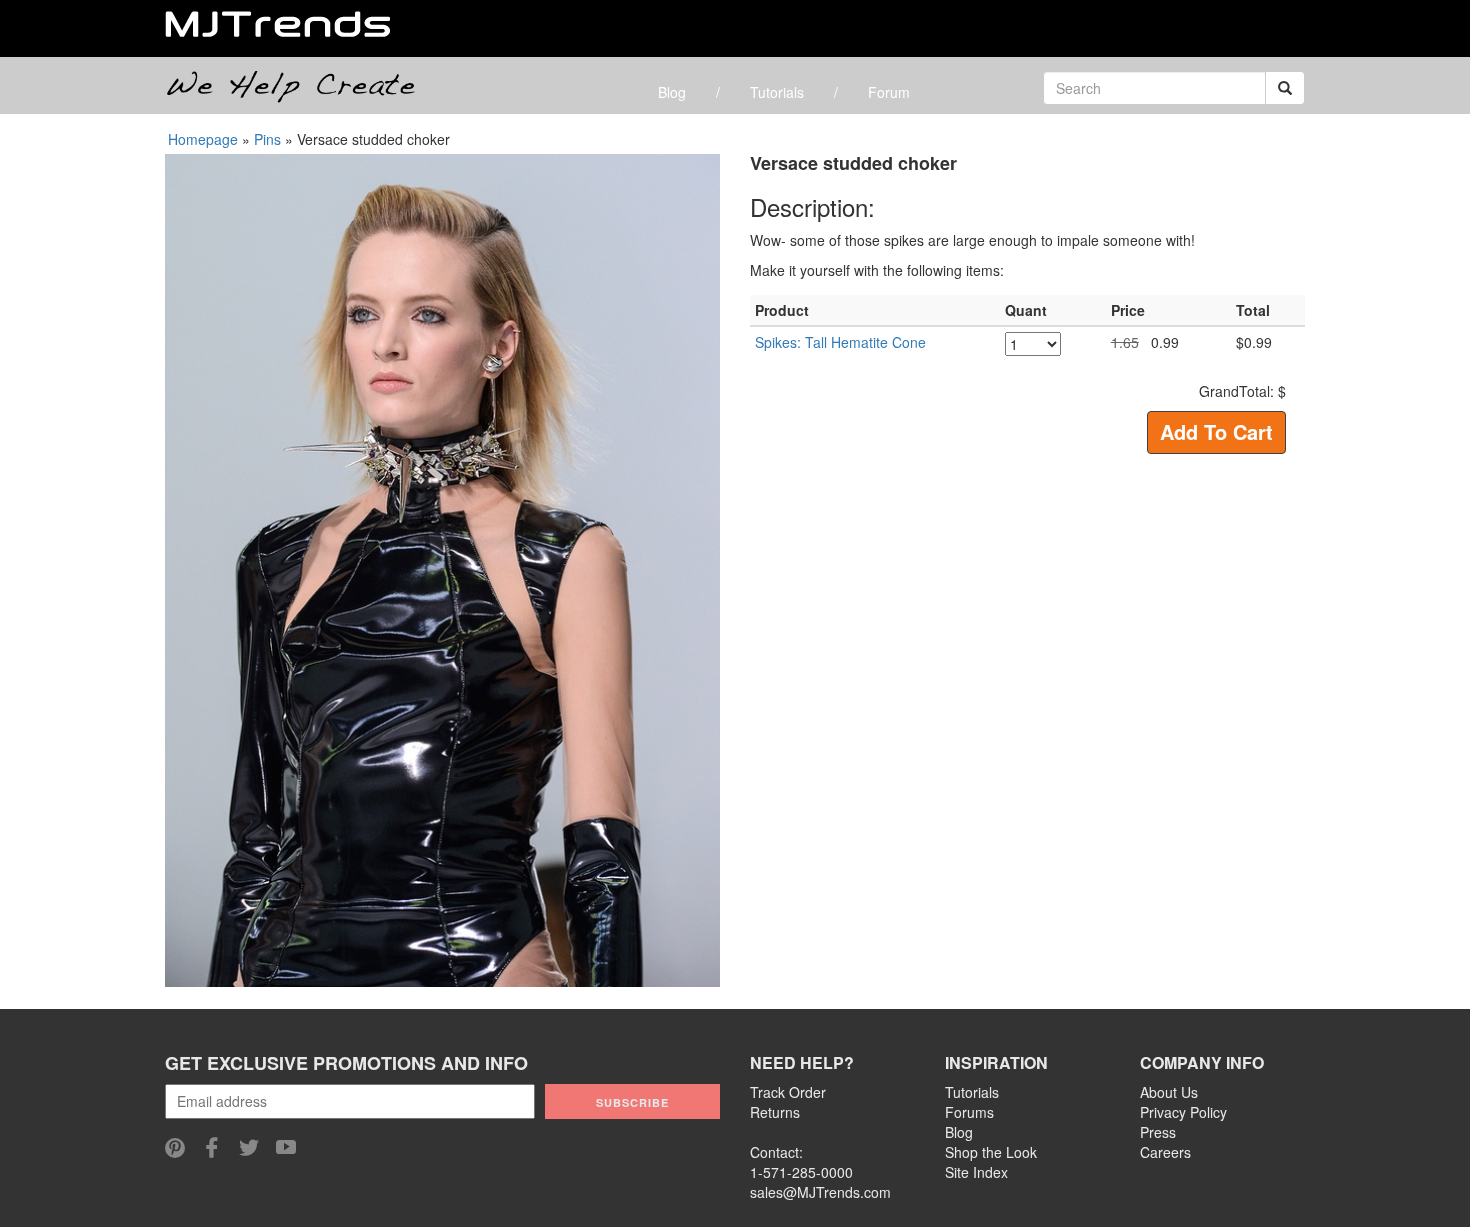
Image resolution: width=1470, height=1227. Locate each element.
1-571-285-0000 (801, 1172)
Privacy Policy (1183, 1112)
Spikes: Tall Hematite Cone (840, 342)
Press (1158, 1132)
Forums (969, 1112)
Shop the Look (991, 1152)
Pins (267, 139)
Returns (775, 1112)
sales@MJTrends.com (820, 1192)
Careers (1165, 1152)
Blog (672, 92)
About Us (1169, 1092)
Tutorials (777, 92)
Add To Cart (1216, 431)
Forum (889, 92)
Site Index (976, 1172)
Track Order (788, 1092)
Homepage (203, 139)
